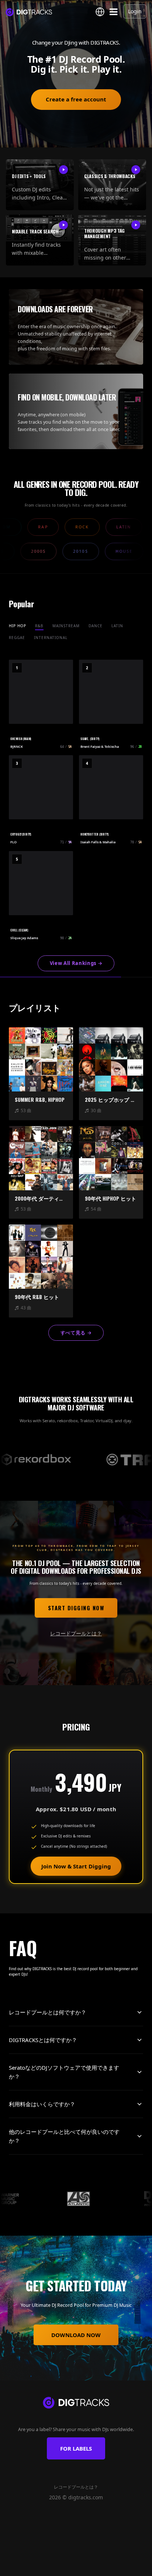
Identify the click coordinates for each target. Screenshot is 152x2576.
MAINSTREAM (66, 626)
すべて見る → (76, 1333)
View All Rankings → (76, 963)
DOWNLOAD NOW (76, 2335)
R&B (39, 626)
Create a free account (76, 99)
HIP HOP (18, 626)
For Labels (76, 2448)
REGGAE (17, 638)
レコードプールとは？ (76, 1633)
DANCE (96, 626)
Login (135, 11)
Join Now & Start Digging (76, 1866)
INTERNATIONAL (51, 638)
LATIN (117, 626)
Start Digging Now (76, 1608)
